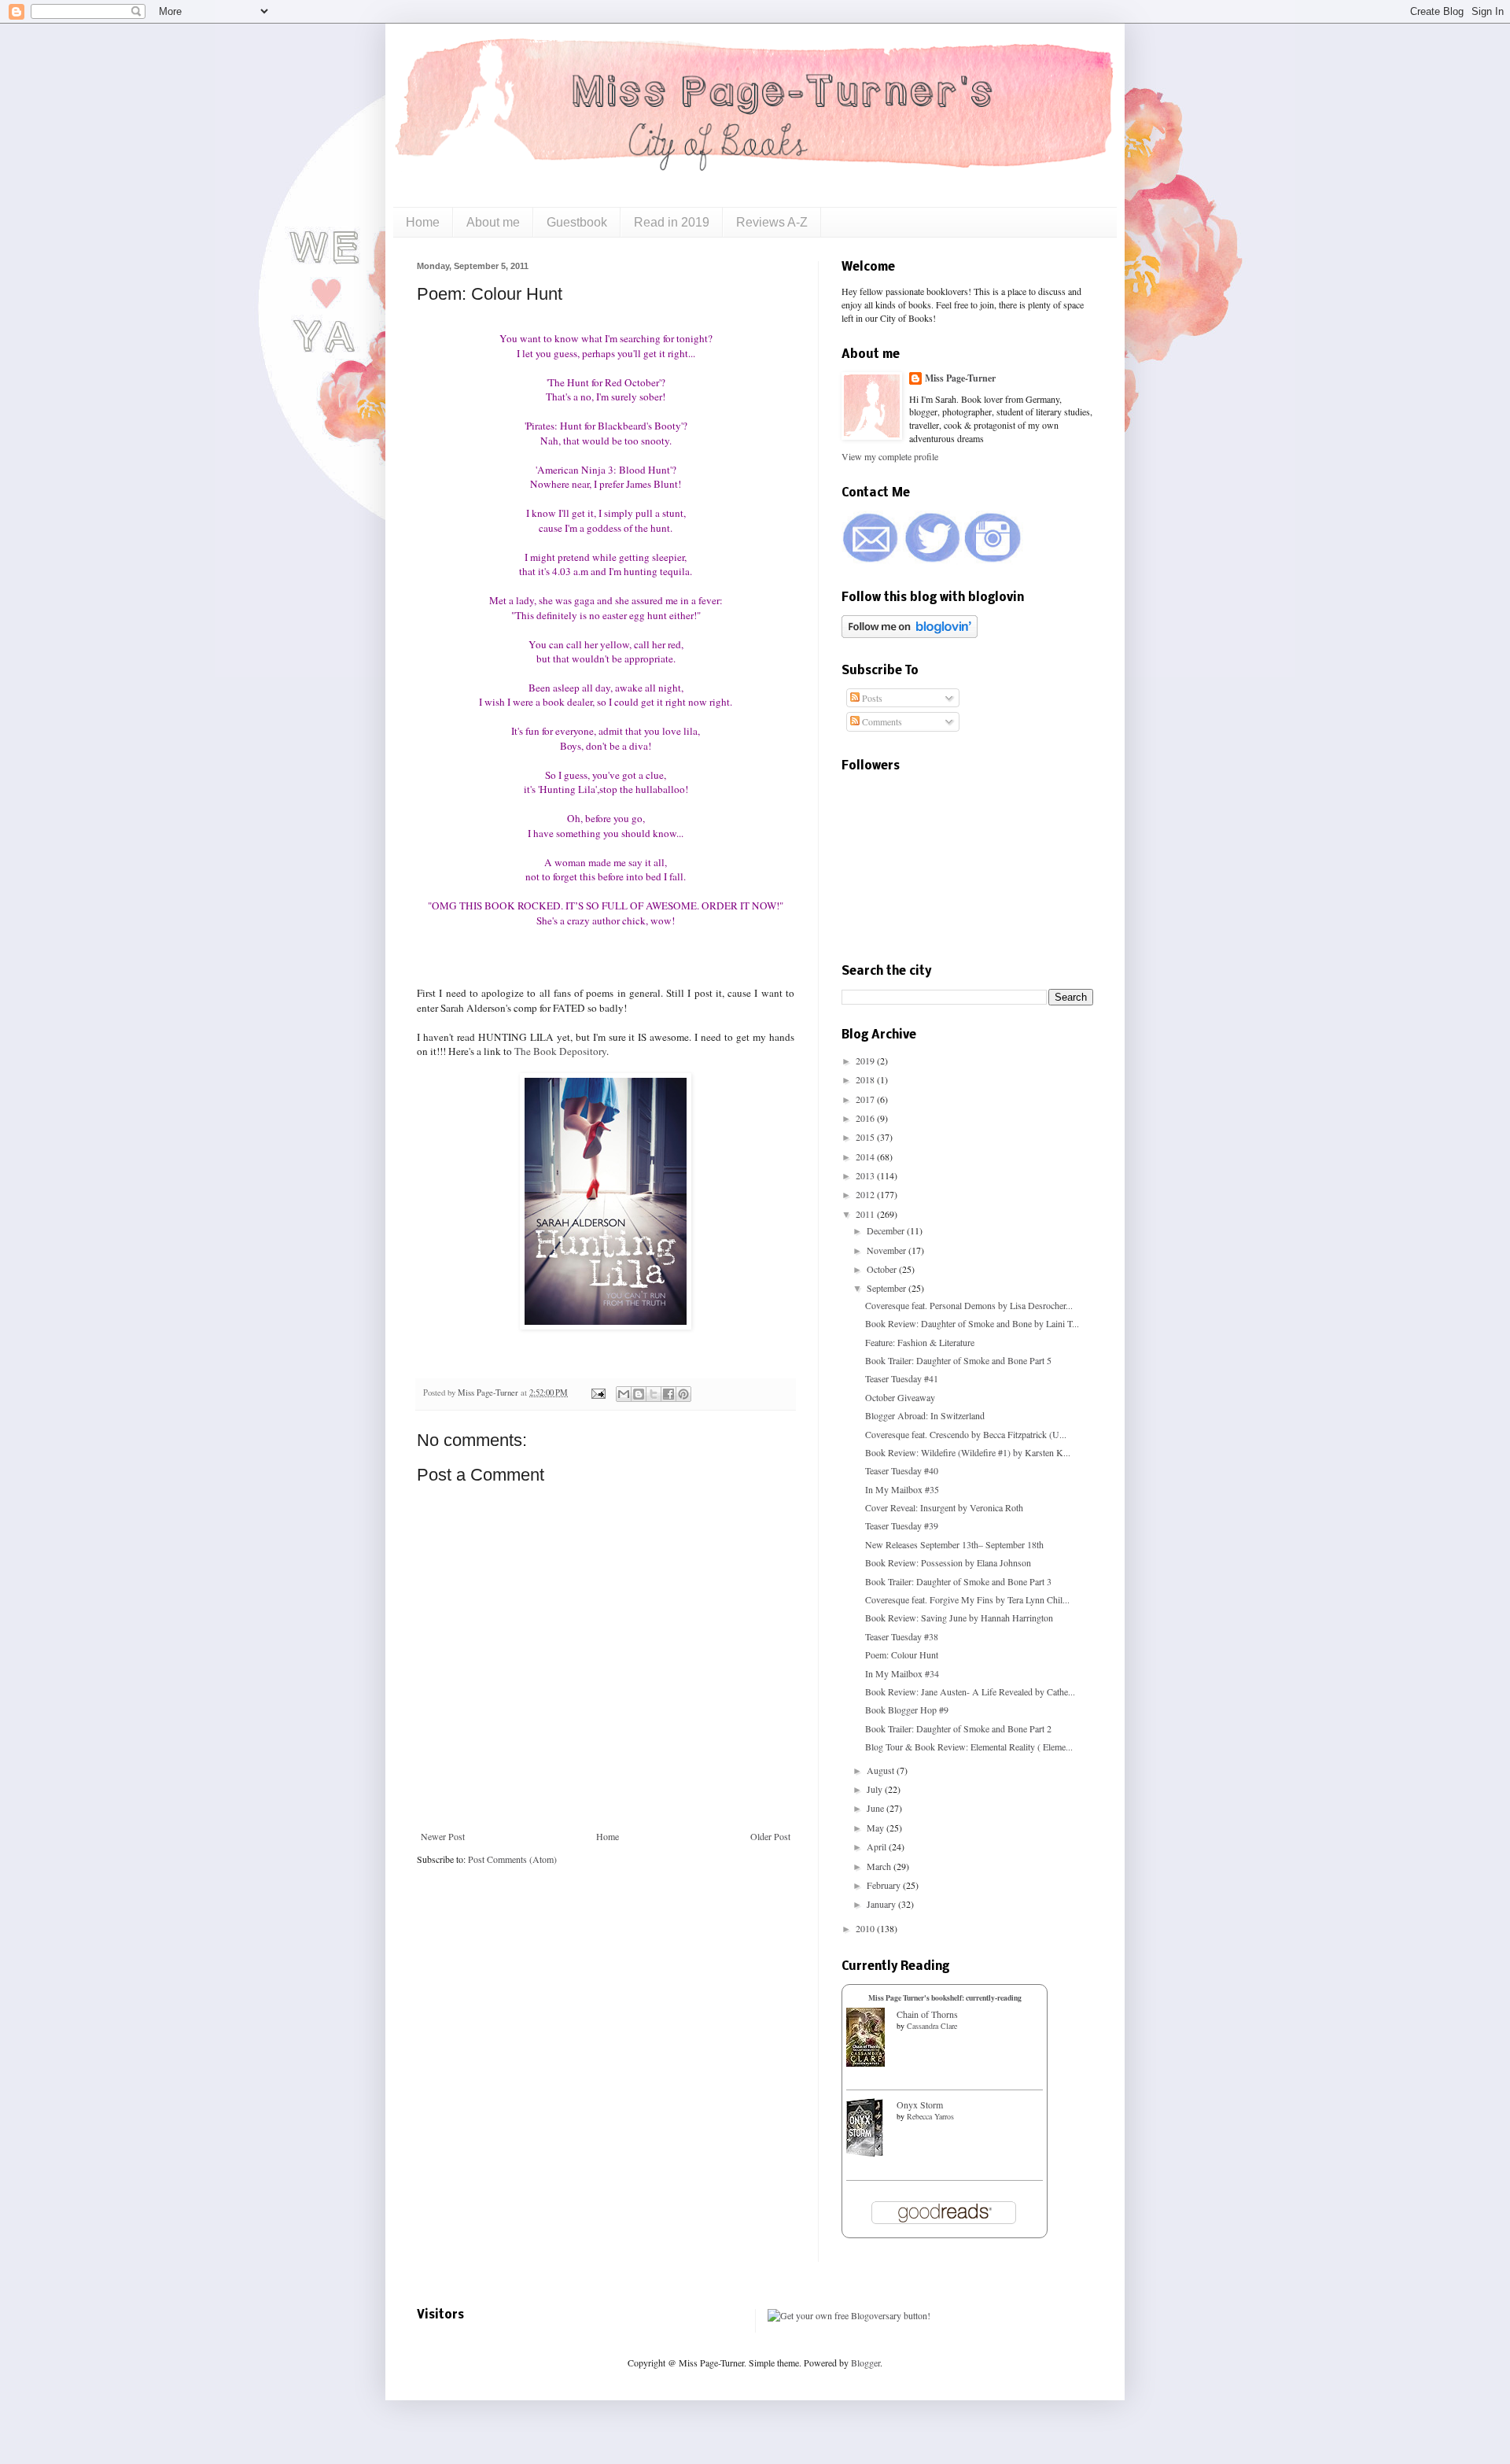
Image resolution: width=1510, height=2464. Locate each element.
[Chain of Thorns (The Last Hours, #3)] (865, 2063)
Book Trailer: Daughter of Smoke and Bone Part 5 (958, 1360)
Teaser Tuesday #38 (902, 1636)
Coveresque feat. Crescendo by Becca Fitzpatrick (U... (966, 1434)
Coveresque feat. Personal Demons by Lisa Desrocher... (969, 1305)
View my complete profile (890, 456)
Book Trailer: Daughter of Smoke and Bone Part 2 (958, 1728)
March (880, 1866)
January (882, 1904)
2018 (866, 1079)
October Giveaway (900, 1397)
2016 (866, 1118)
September (888, 1288)
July (876, 1789)
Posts (871, 698)
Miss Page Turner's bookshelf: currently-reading (945, 1997)
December (887, 1230)
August (882, 1770)
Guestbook (577, 222)
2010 (866, 1928)
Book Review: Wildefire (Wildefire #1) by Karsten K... (968, 1452)
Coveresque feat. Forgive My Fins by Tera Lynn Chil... (967, 1599)
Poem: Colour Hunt (902, 1654)
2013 (866, 1175)
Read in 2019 (672, 222)
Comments (881, 721)
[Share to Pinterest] (683, 1394)
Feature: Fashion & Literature (920, 1342)
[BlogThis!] (639, 1394)
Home (423, 222)
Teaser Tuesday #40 (902, 1470)
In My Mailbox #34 (902, 1673)
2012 (866, 1194)
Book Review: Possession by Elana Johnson (948, 1562)
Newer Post (443, 1836)
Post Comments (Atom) (512, 1859)
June (877, 1808)
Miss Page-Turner (489, 1392)
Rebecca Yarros (930, 2116)
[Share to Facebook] (668, 1394)
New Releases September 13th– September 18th (954, 1544)
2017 (866, 1099)
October (883, 1269)
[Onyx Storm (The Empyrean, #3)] (865, 2153)
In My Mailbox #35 (902, 1489)
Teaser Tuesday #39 (902, 1525)
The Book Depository (560, 1051)
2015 (866, 1137)
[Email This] (624, 1394)
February (885, 1885)
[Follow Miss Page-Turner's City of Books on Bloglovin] (910, 634)
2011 (866, 1214)
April (878, 1846)
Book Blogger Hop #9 (907, 1710)
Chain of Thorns (927, 2014)
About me (493, 222)
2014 (866, 1156)
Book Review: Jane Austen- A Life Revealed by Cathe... (970, 1691)
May (877, 1828)
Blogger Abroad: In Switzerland (925, 1415)
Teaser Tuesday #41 (902, 1378)
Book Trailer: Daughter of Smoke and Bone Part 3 (958, 1581)
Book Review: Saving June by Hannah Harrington (959, 1617)
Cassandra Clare (932, 2026)
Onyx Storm (920, 2104)
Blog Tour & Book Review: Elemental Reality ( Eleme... (969, 1747)
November (888, 1250)
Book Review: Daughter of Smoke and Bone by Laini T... (972, 1323)
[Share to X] (654, 1394)
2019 (866, 1060)
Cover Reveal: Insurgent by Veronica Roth (944, 1507)
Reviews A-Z (772, 222)
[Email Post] (598, 1392)
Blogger (865, 2363)
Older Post (770, 1836)
